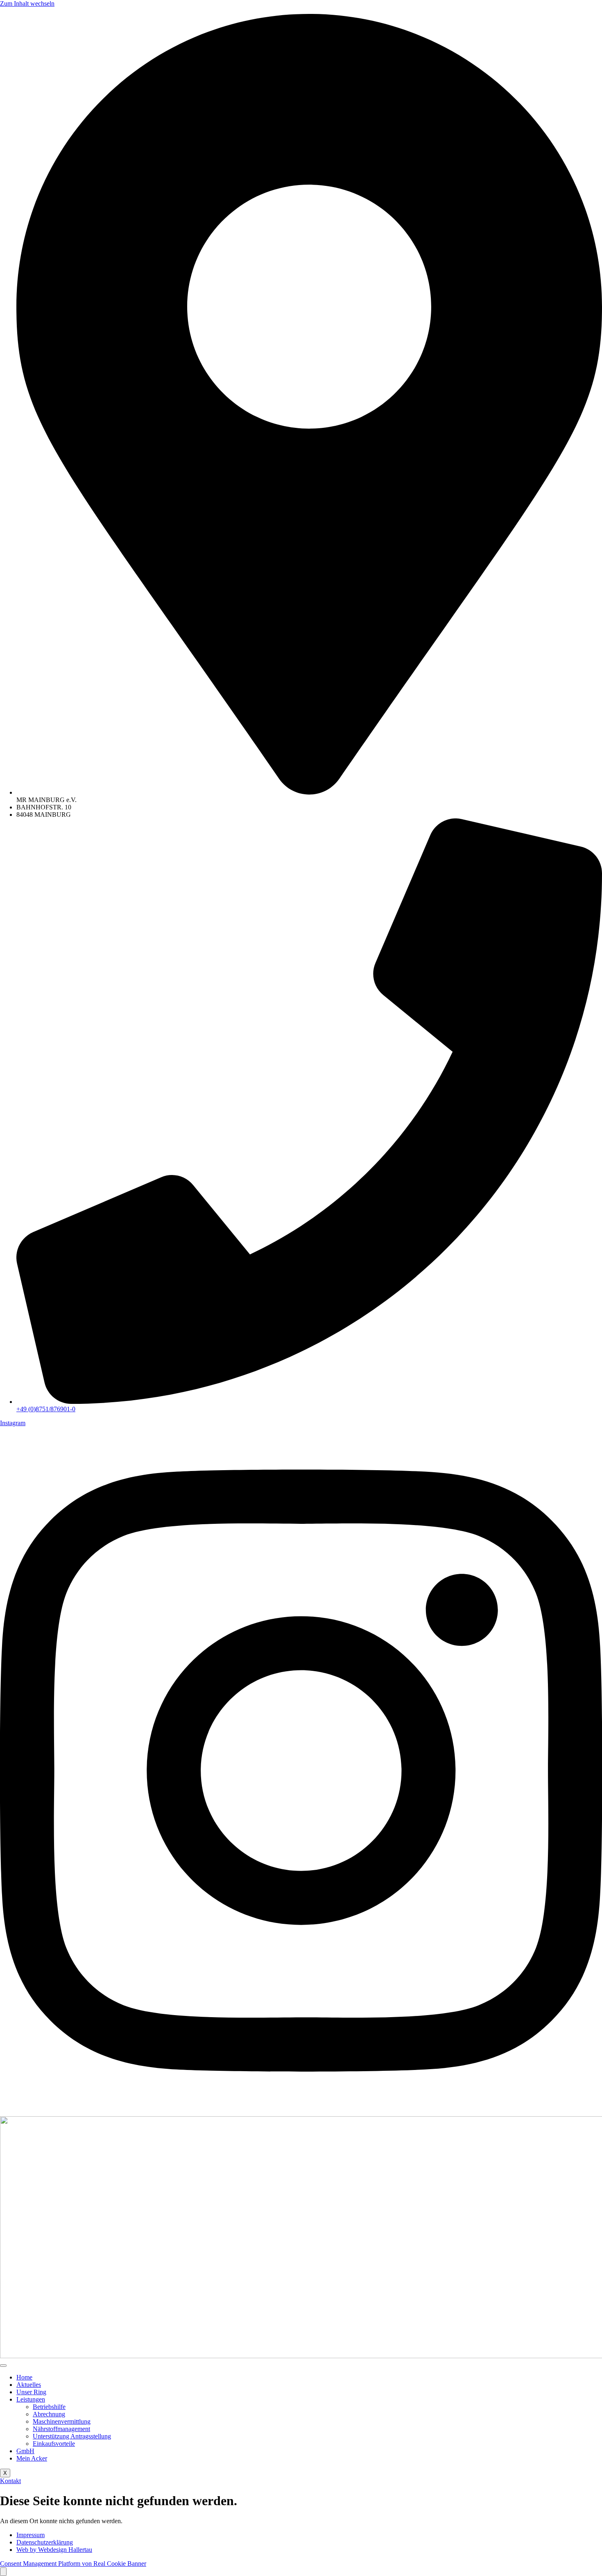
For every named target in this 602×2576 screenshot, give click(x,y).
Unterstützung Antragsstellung (72, 2436)
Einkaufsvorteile (54, 2444)
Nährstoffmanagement (61, 2429)
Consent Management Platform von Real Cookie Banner (73, 2564)
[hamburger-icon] (3, 2366)
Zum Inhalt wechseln (27, 3)
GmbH (25, 2451)
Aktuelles (29, 2385)
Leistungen (31, 2399)
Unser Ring (31, 2392)
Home (24, 2377)
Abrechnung (49, 2414)
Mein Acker (32, 2458)
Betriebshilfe (49, 2407)
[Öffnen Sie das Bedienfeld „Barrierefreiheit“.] (3, 2572)
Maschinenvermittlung (62, 2421)
